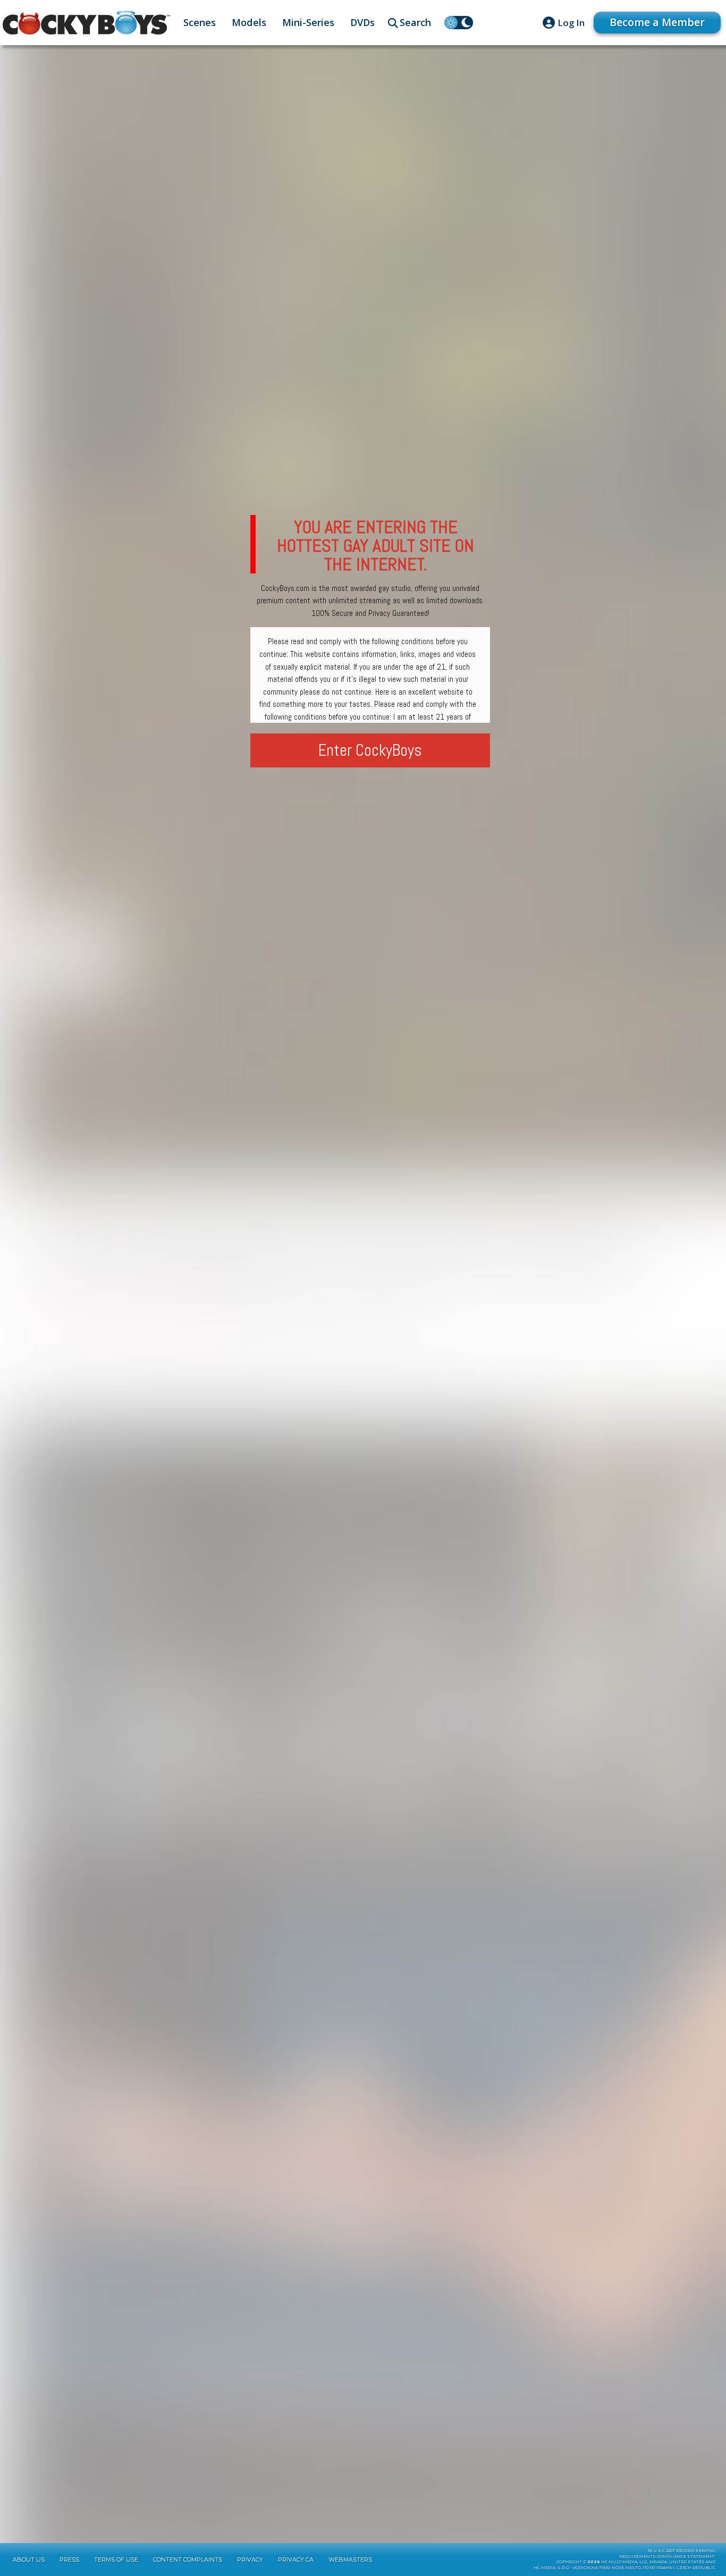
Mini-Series (308, 22)
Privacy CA (296, 2560)
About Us (29, 2560)
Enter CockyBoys (370, 750)
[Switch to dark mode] (459, 23)
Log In (571, 23)
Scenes (200, 22)
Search (415, 22)
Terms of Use (116, 2560)
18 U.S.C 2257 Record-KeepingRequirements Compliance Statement (667, 2554)
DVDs (362, 22)
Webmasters (350, 2560)
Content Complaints (188, 2560)
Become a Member (657, 22)
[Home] (86, 23)
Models (249, 22)
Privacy (250, 2560)
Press (69, 2560)
